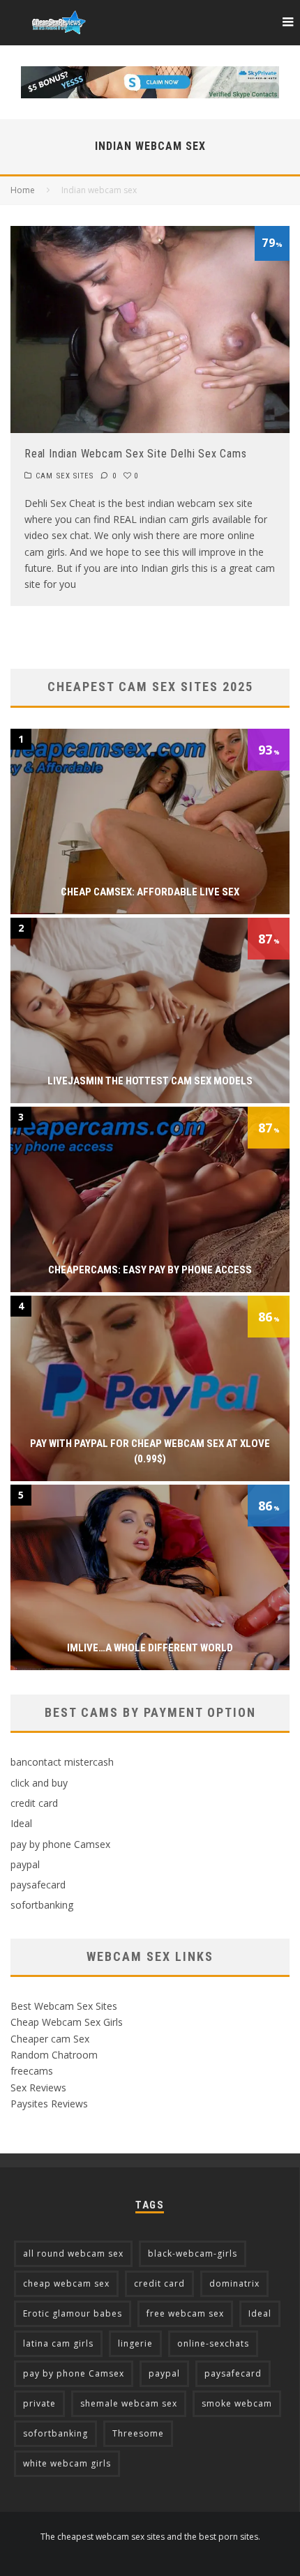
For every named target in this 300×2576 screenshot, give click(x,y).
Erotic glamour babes (73, 2313)
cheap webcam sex (66, 2283)
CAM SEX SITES (65, 476)
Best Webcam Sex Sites (64, 2006)
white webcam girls (67, 2463)
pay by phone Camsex (60, 1844)
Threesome (138, 2433)
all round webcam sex (73, 2253)
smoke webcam (237, 2403)
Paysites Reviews (49, 2104)
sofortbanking (42, 1905)
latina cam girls (58, 2343)
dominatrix (234, 2283)
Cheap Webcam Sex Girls (67, 2022)
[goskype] (150, 74)
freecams (32, 2071)
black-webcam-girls (193, 2253)
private (39, 2403)
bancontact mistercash (62, 1762)
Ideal (21, 1823)
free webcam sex (185, 2313)
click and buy (39, 1783)
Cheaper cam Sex (50, 2039)
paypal (25, 1864)
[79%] (150, 429)
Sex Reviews (38, 2088)
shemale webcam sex (129, 2403)
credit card (34, 1803)
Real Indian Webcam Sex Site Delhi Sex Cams (136, 454)
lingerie (135, 2343)
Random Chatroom (54, 2055)
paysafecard (38, 1885)
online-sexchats (213, 2343)
